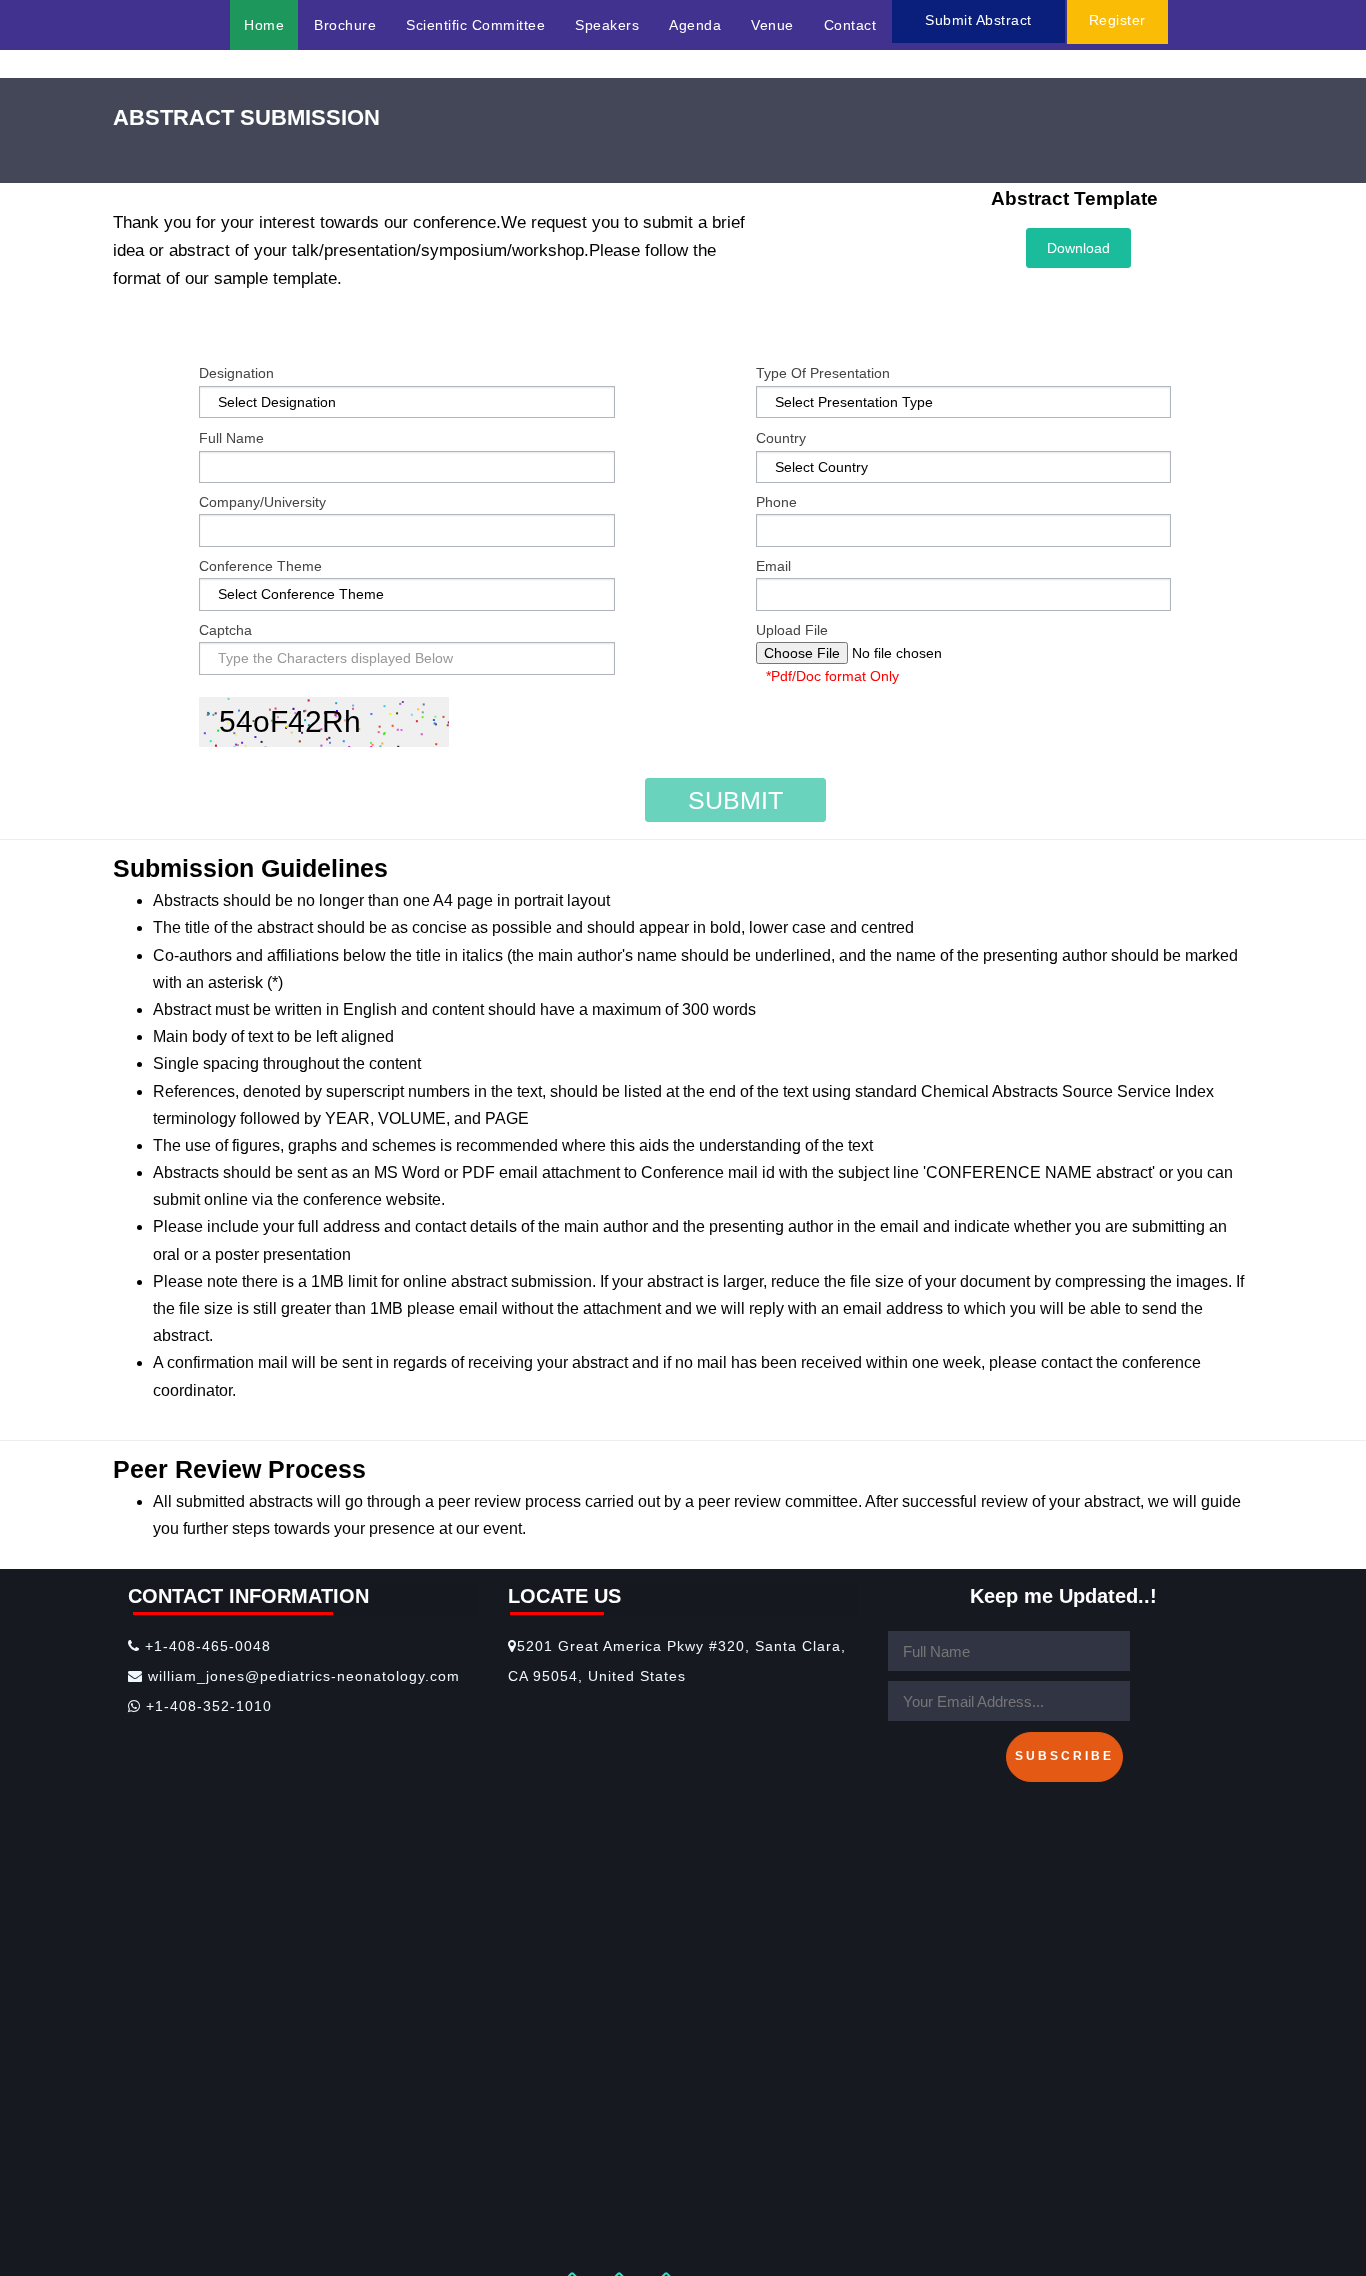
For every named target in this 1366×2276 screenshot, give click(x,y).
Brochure (345, 25)
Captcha (225, 630)
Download (1078, 248)
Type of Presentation (823, 373)
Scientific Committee (475, 25)
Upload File (792, 630)
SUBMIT (735, 800)
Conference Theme (260, 566)
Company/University (262, 502)
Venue (772, 25)
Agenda (695, 25)
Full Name (231, 438)
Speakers (607, 25)
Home (264, 25)
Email (773, 566)
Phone (776, 502)
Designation (236, 373)
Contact (850, 25)
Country (781, 438)
